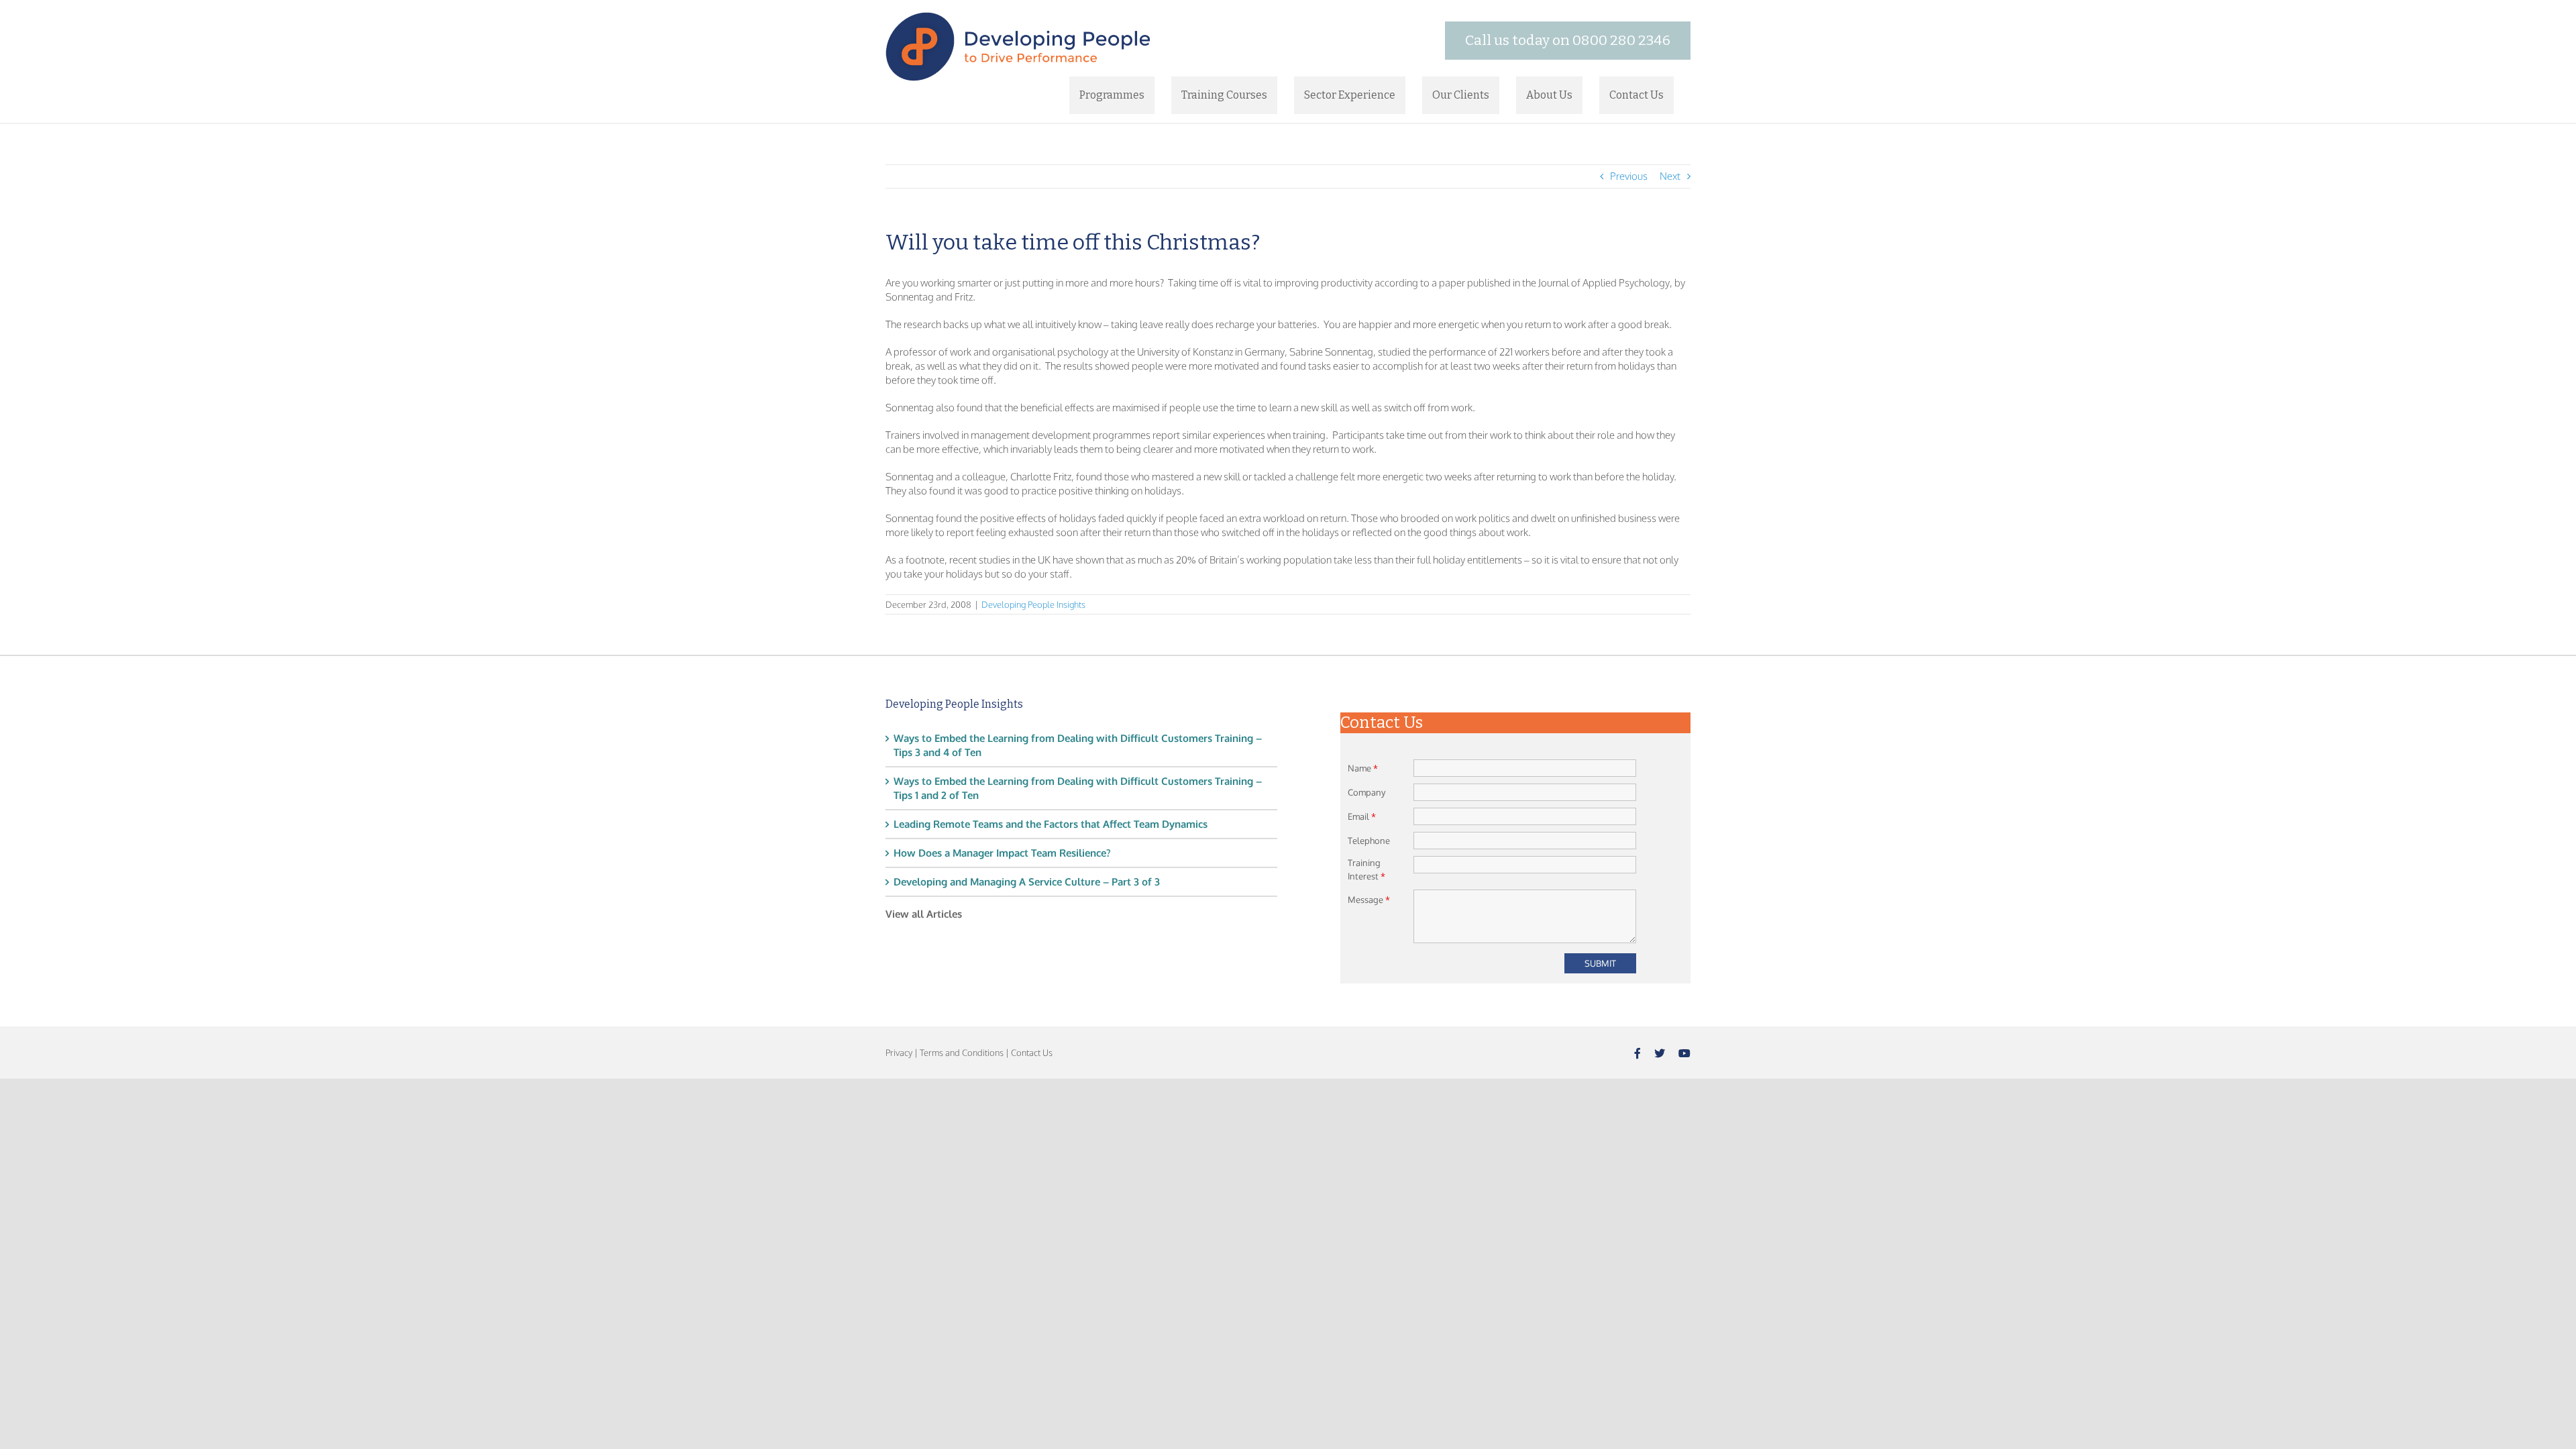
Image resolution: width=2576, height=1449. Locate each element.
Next (1670, 176)
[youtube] (1684, 1053)
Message (1369, 900)
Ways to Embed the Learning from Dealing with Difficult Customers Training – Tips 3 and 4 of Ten (1078, 745)
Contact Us (1032, 1053)
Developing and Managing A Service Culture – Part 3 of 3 (1027, 882)
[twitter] (1660, 1053)
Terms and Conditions (962, 1053)
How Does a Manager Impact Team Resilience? (1002, 853)
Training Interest (1366, 869)
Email (1362, 816)
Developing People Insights (1033, 604)
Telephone (1369, 841)
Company (1366, 792)
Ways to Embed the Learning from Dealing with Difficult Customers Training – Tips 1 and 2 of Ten (1078, 788)
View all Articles (924, 914)
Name (1363, 768)
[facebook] (1638, 1053)
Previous (1629, 176)
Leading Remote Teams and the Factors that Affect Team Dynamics (1051, 824)
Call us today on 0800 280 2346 (1568, 40)
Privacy (899, 1053)
